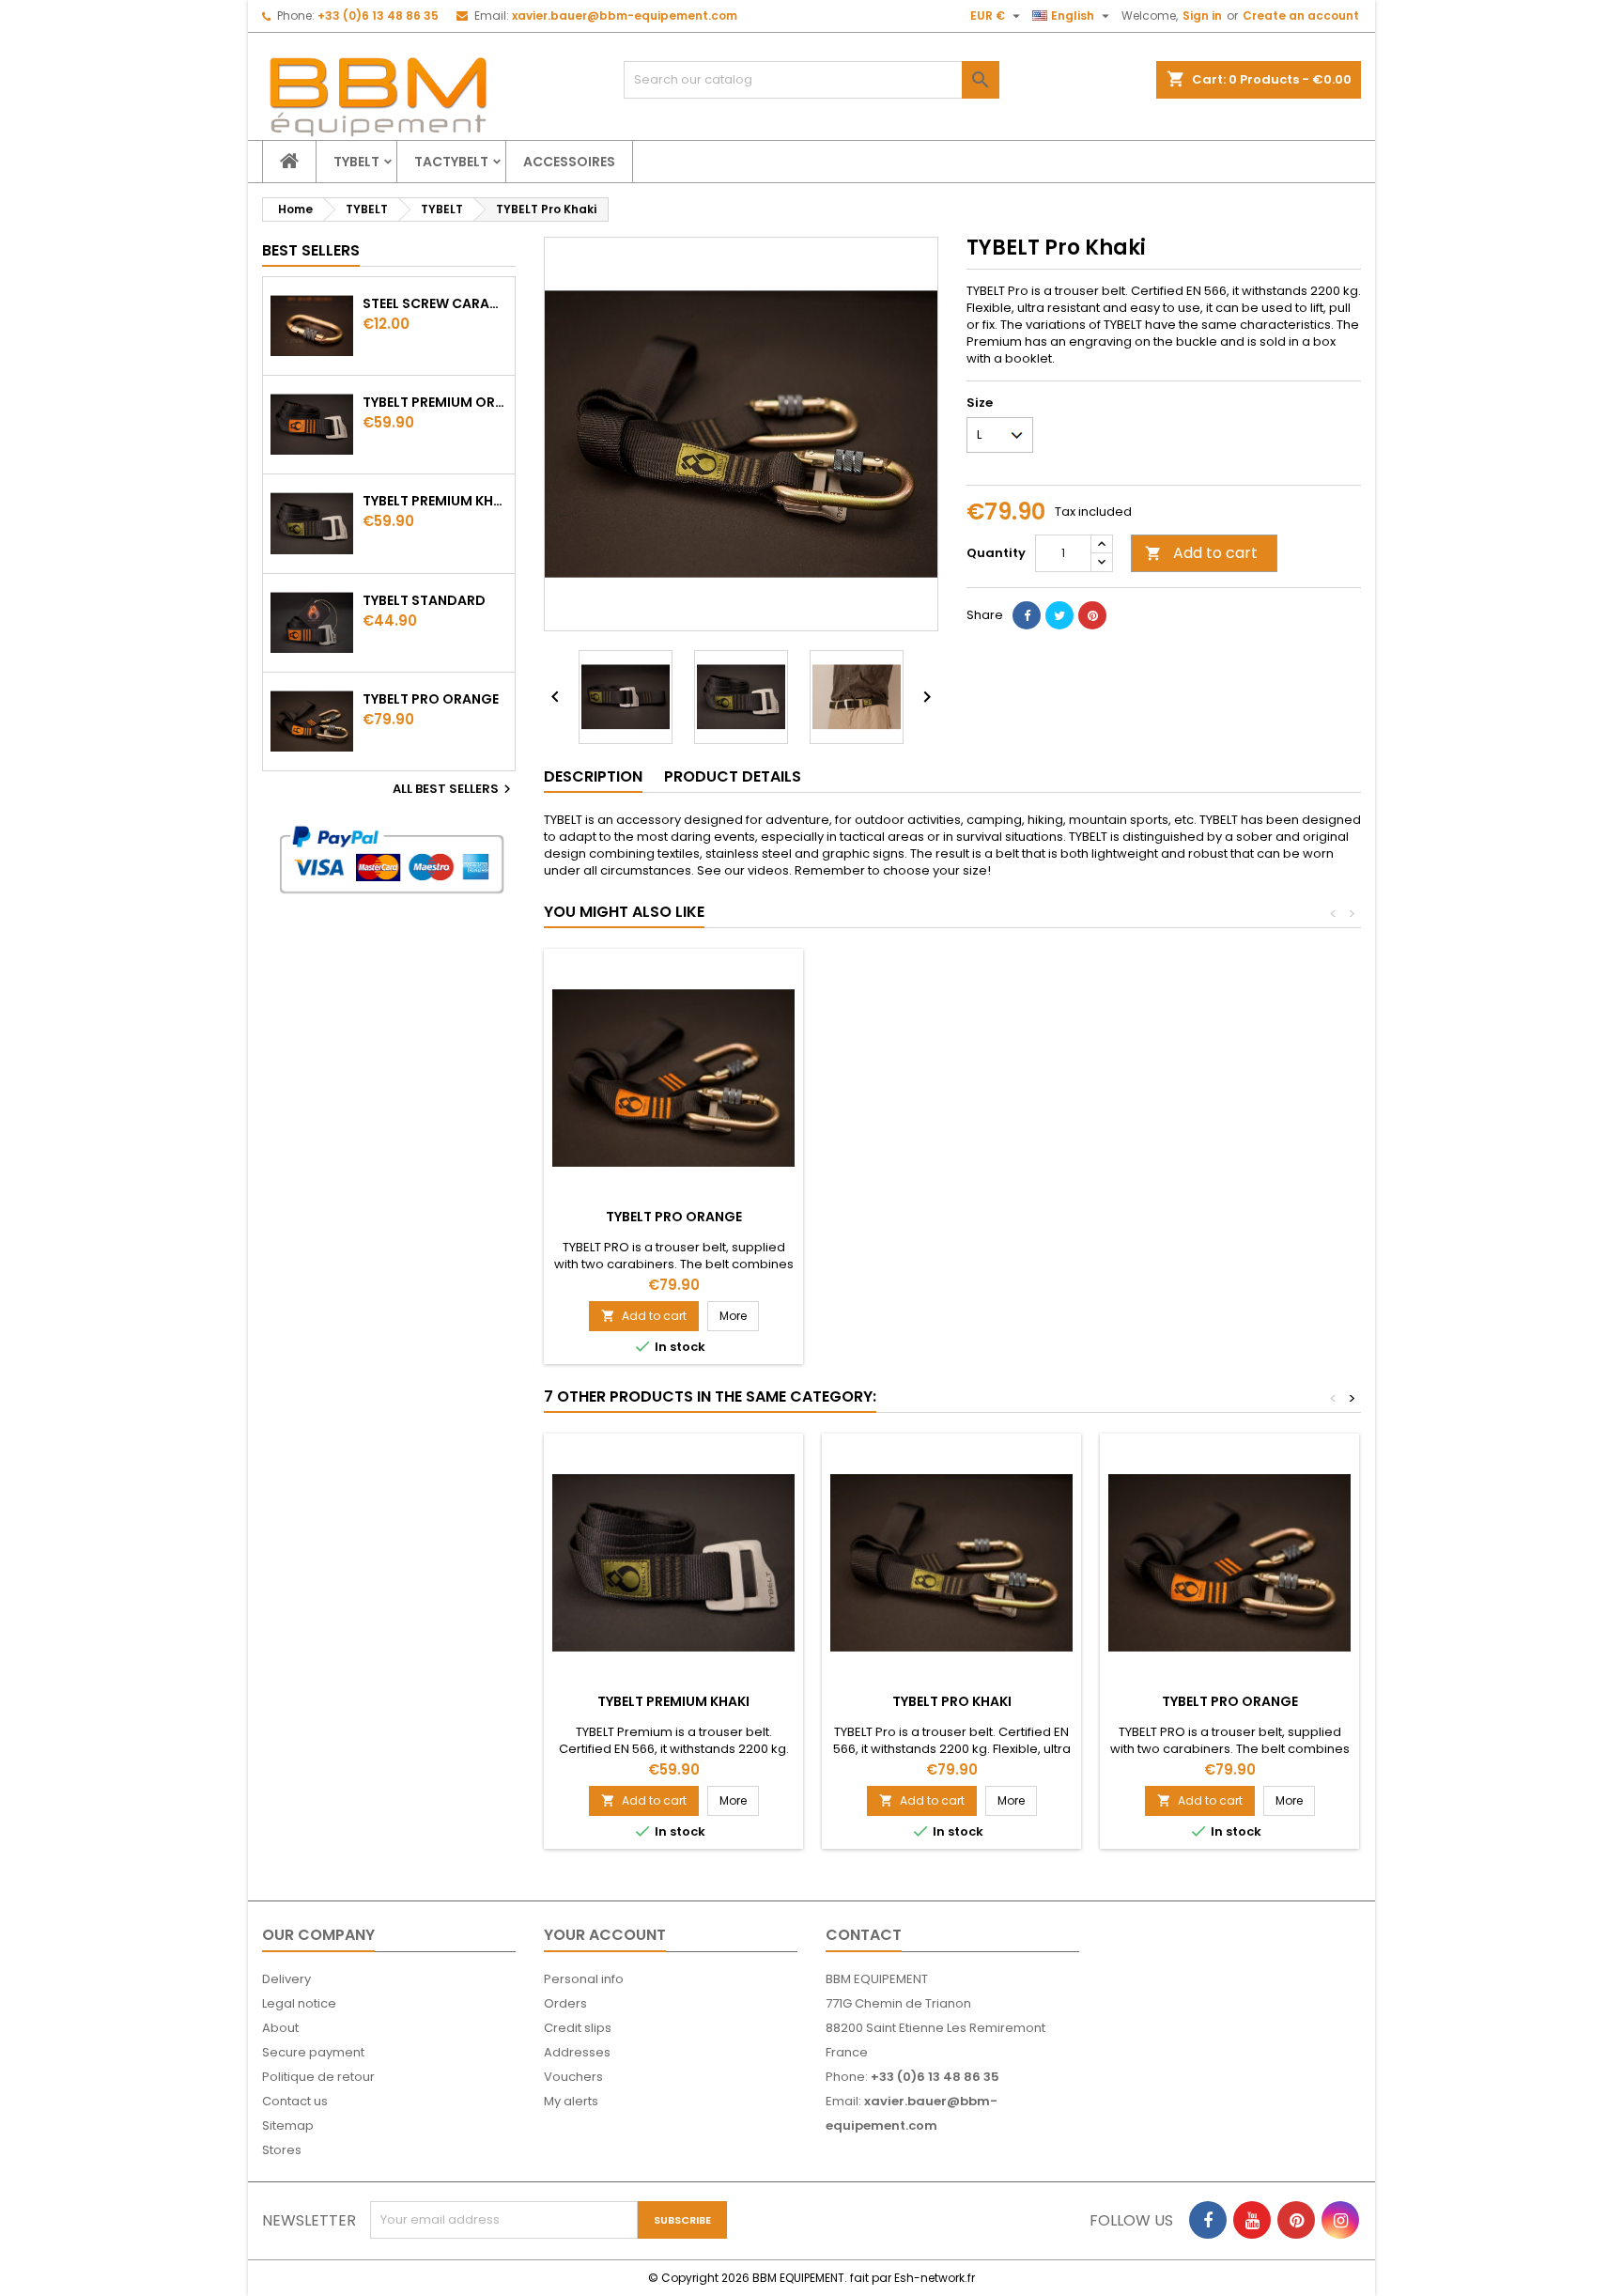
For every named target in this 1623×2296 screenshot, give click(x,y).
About (280, 2028)
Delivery (286, 1979)
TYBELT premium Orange (435, 402)
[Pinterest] (1092, 615)
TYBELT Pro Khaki (952, 1701)
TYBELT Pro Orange (431, 699)
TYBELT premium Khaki (435, 501)
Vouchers (573, 2077)
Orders (565, 2003)
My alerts (571, 2101)
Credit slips (578, 2028)
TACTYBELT (451, 162)
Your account (605, 1935)
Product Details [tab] (733, 776)
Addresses (577, 2052)
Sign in (1202, 16)
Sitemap (288, 2125)
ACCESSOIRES (569, 162)
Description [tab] (593, 776)
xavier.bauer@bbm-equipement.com (625, 16)
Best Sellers (311, 250)
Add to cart (1201, 553)
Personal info (584, 1979)
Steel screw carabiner (435, 303)
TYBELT (356, 162)
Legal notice (299, 2003)
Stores (282, 2150)
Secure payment (313, 2052)
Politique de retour (318, 2077)
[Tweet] (1059, 615)
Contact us (295, 2101)
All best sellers (454, 789)
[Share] (1027, 615)
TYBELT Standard (424, 600)
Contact (864, 1935)
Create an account (1301, 16)
